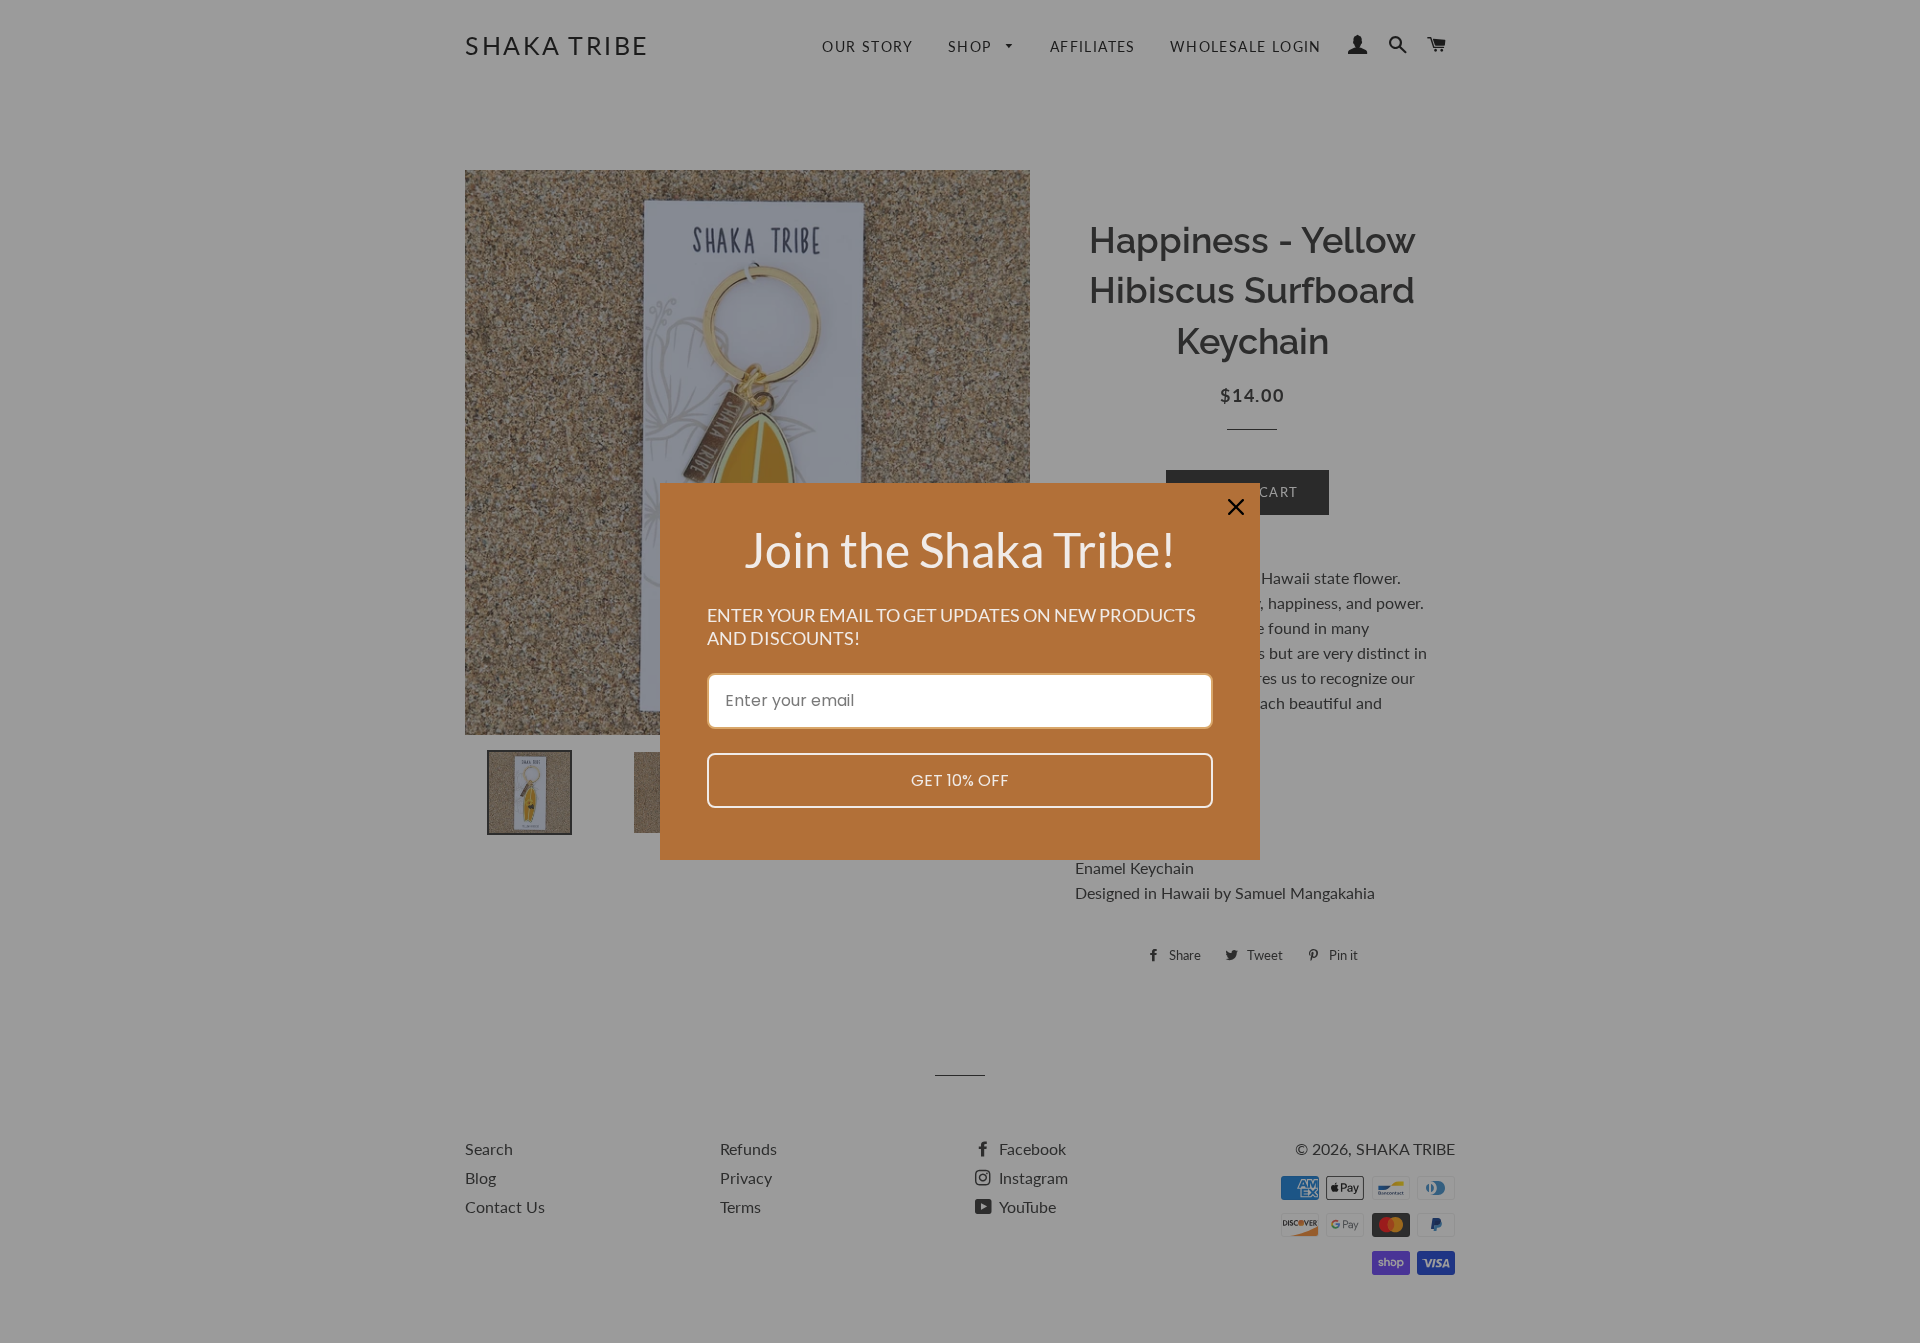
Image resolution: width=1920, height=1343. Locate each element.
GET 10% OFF (960, 780)
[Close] (1236, 507)
